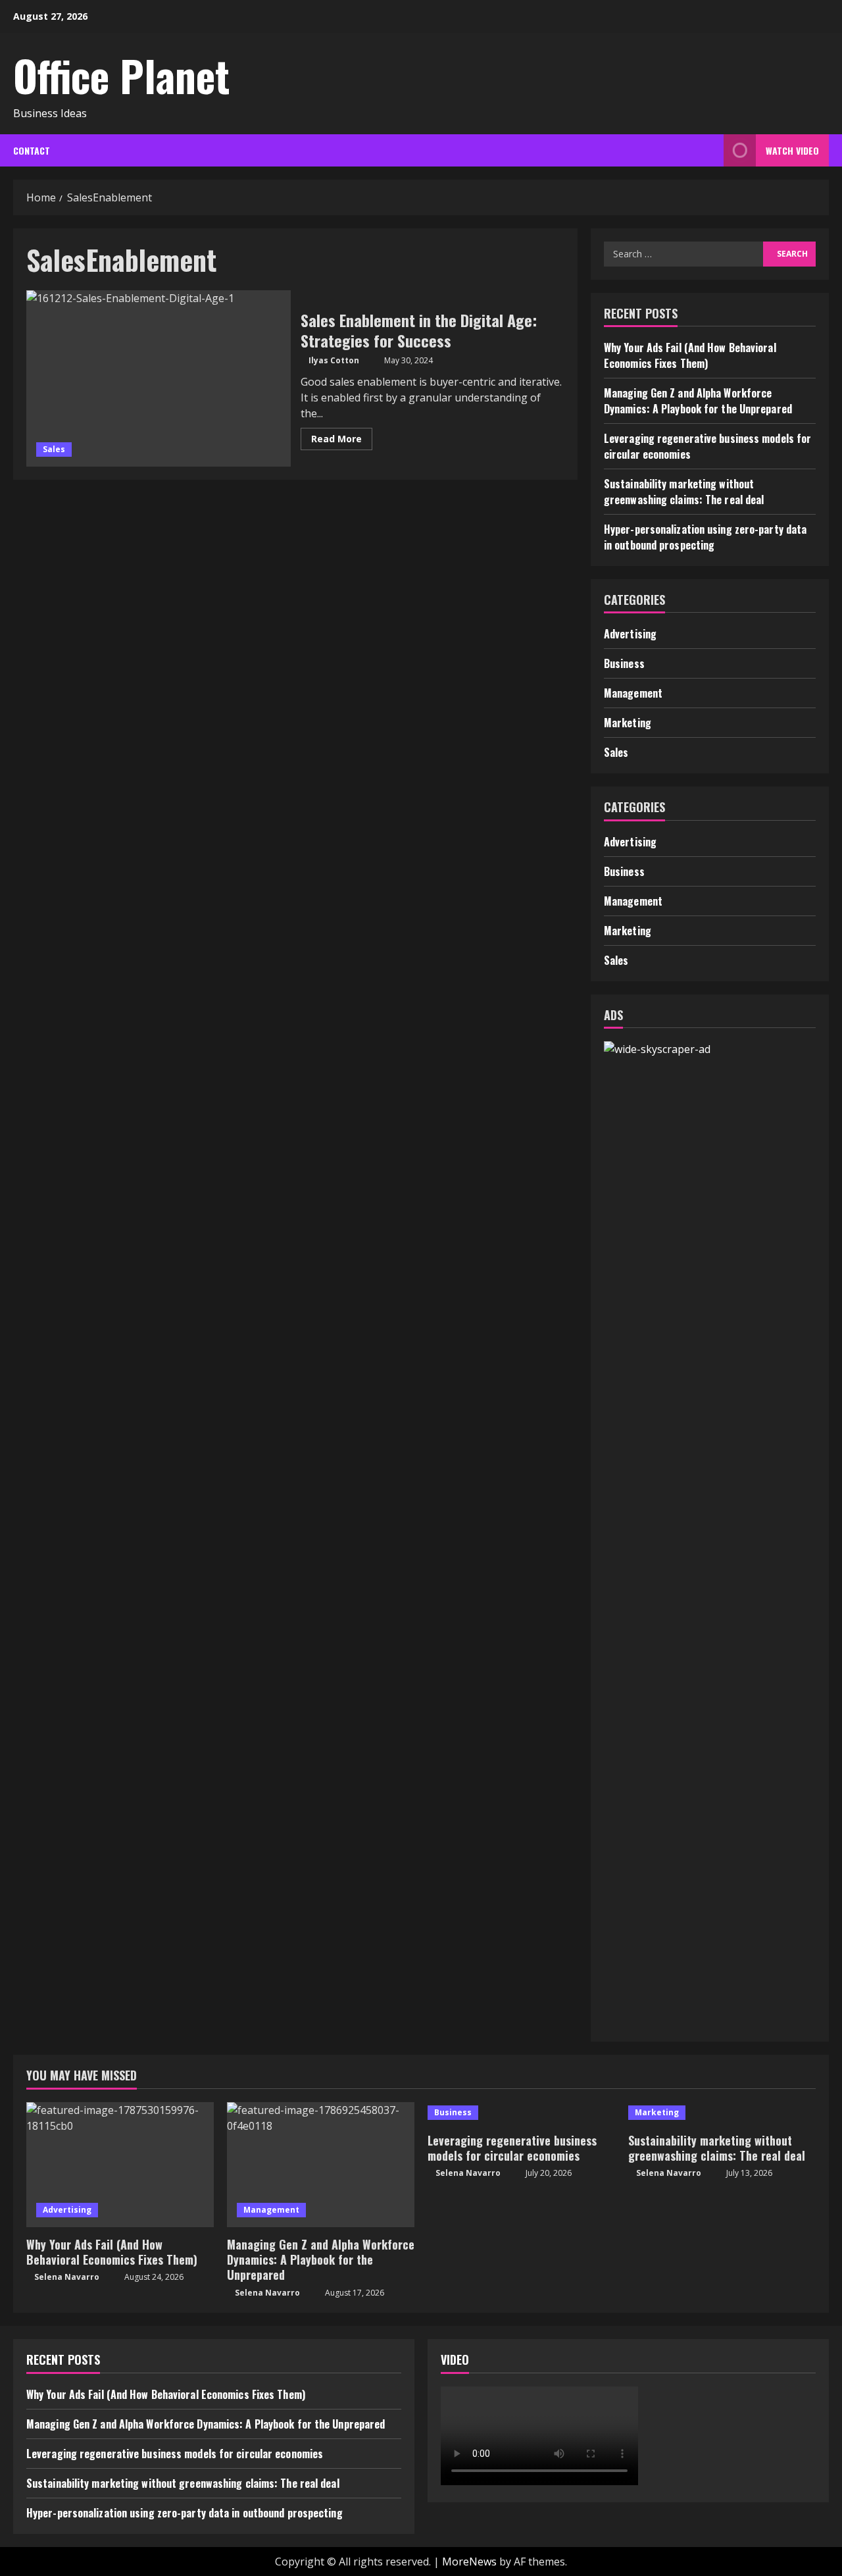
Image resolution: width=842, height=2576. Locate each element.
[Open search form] (710, 150)
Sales (54, 449)
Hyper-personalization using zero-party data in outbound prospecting (705, 537)
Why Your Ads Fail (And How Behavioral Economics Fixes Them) (690, 355)
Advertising (630, 634)
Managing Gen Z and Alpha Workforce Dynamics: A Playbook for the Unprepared (698, 401)
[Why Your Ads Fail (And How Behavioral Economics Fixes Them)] (120, 2165)
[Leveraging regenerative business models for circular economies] (521, 2113)
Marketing (628, 723)
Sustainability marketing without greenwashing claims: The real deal (684, 492)
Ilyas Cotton (334, 360)
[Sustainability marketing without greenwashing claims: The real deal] (722, 2113)
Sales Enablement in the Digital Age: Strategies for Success (159, 378)
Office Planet (121, 75)
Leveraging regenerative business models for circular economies (512, 2148)
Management (633, 693)
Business (624, 663)
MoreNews (469, 2562)
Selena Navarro (67, 2277)
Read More (342, 441)
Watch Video (792, 150)
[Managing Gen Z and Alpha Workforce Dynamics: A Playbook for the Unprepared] (321, 2165)
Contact (32, 150)
